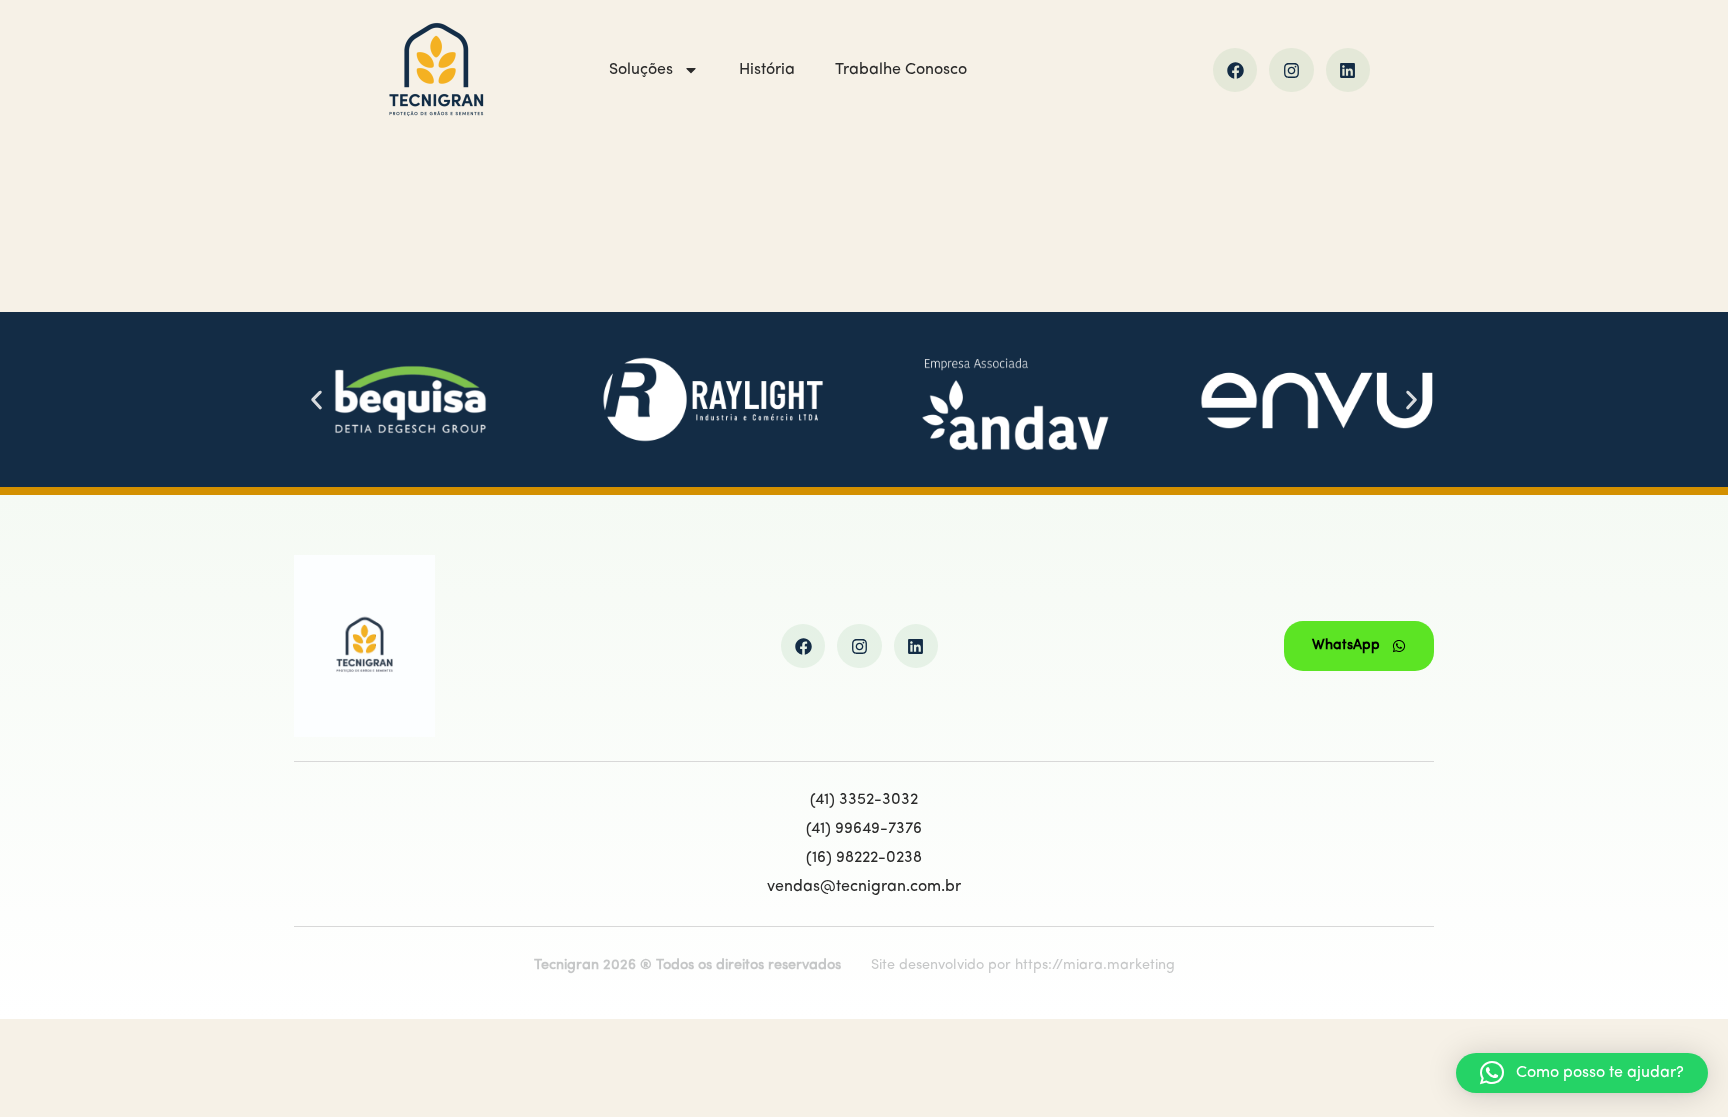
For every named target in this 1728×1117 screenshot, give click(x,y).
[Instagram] (1291, 70)
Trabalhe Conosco (901, 70)
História (767, 70)
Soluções (641, 70)
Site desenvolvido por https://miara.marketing (1023, 965)
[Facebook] (1235, 70)
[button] (316, 399)
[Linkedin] (1348, 70)
